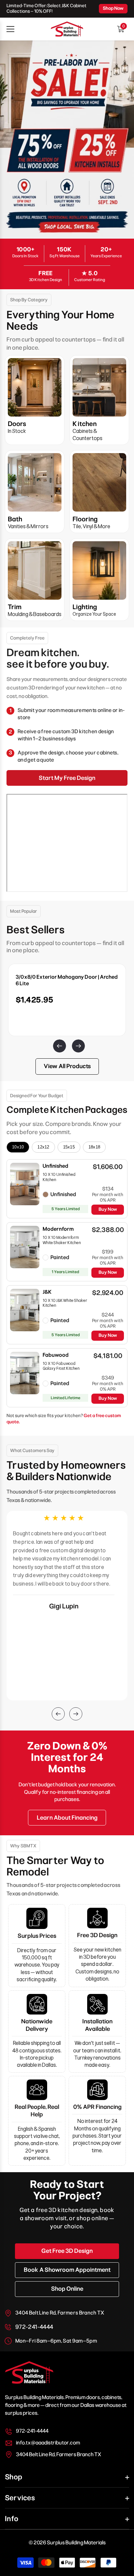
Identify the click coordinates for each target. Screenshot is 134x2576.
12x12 (43, 1147)
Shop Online (67, 2289)
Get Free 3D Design (67, 2251)
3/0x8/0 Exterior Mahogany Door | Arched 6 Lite (67, 980)
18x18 (94, 1147)
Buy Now (108, 1209)
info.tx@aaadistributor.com (48, 2443)
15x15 (69, 1147)
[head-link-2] (67, 29)
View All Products (67, 1066)
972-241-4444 (34, 2327)
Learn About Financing (67, 1818)
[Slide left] (58, 1044)
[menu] (10, 29)
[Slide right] (76, 1044)
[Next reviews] (76, 1714)
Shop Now (113, 8)
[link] (67, 140)
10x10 (18, 1147)
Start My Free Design (67, 778)
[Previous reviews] (58, 1714)
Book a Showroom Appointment (67, 2270)
